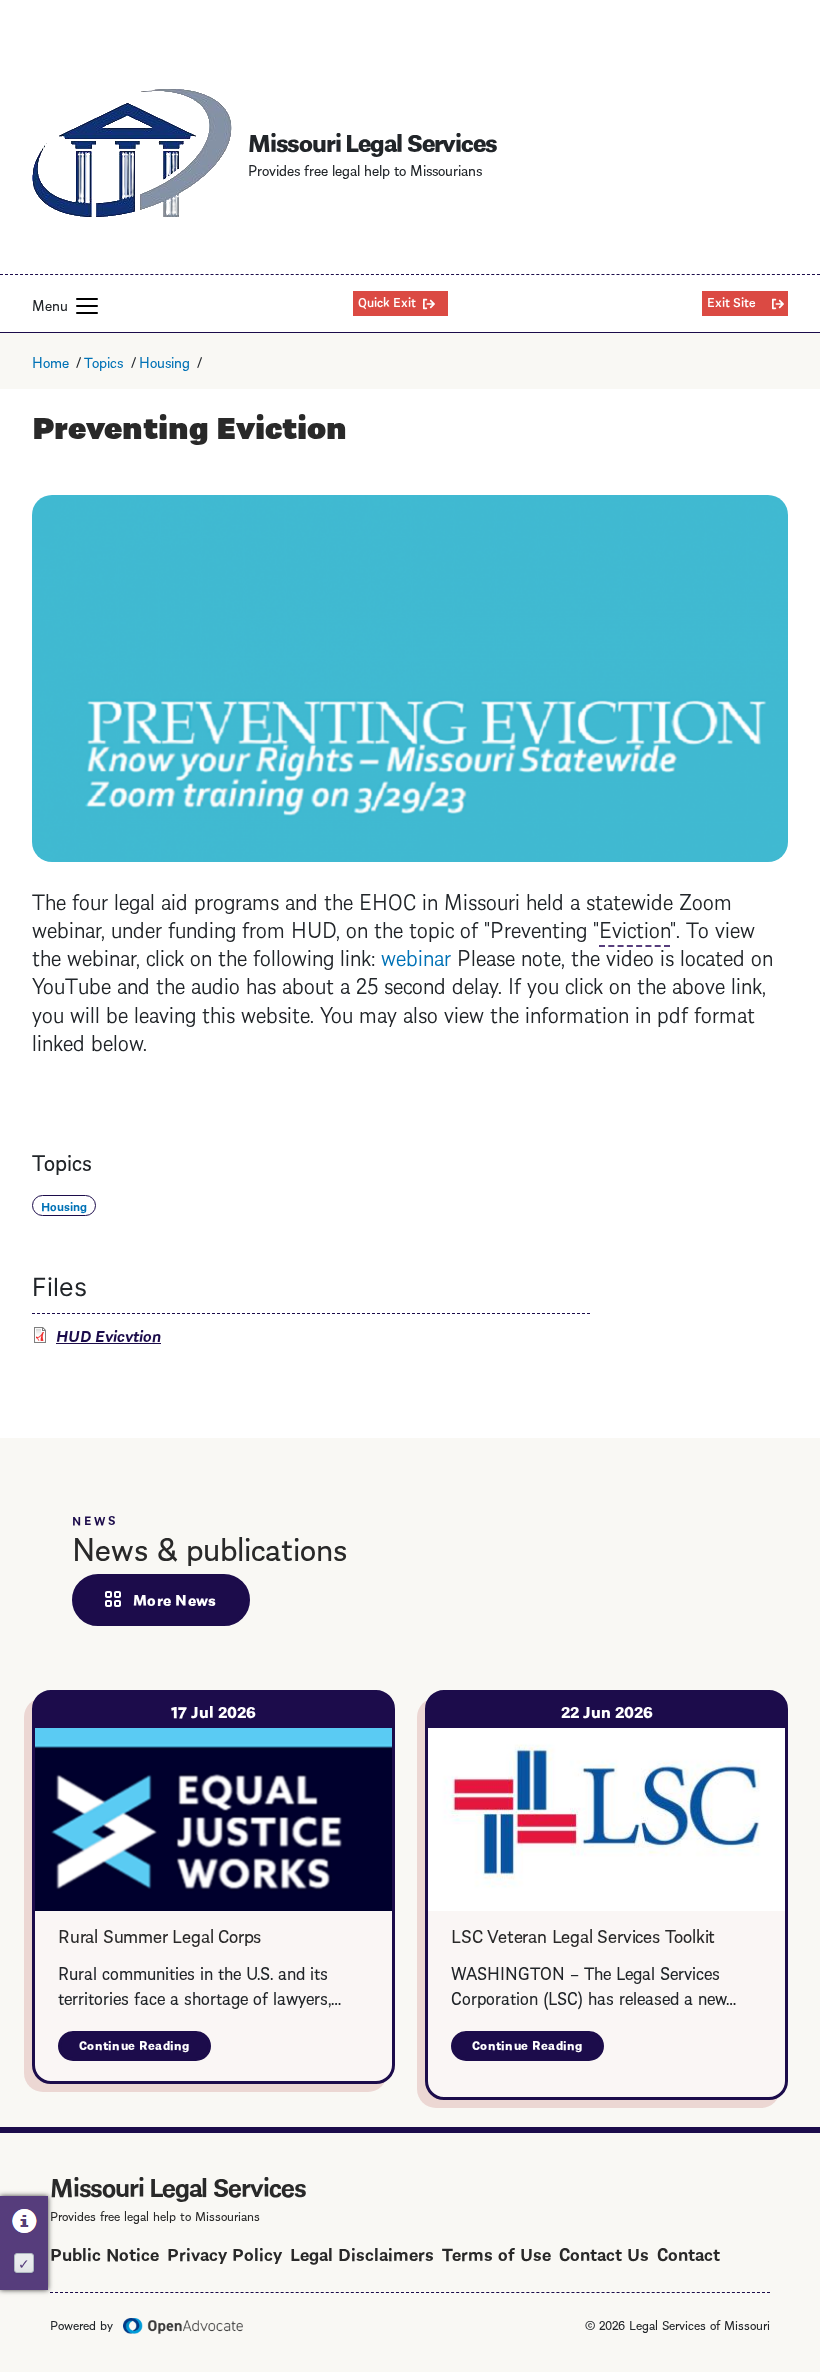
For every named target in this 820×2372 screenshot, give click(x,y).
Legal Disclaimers (362, 2252)
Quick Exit (387, 301)
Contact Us (604, 2252)
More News (175, 1599)
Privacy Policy (224, 2252)
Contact (688, 2252)
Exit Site (731, 301)
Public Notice (104, 2252)
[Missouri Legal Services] (132, 153)
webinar (416, 955)
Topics (103, 361)
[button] (87, 306)
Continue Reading (145, 2048)
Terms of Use (496, 2252)
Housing (164, 361)
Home (50, 361)
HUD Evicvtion (108, 1334)
